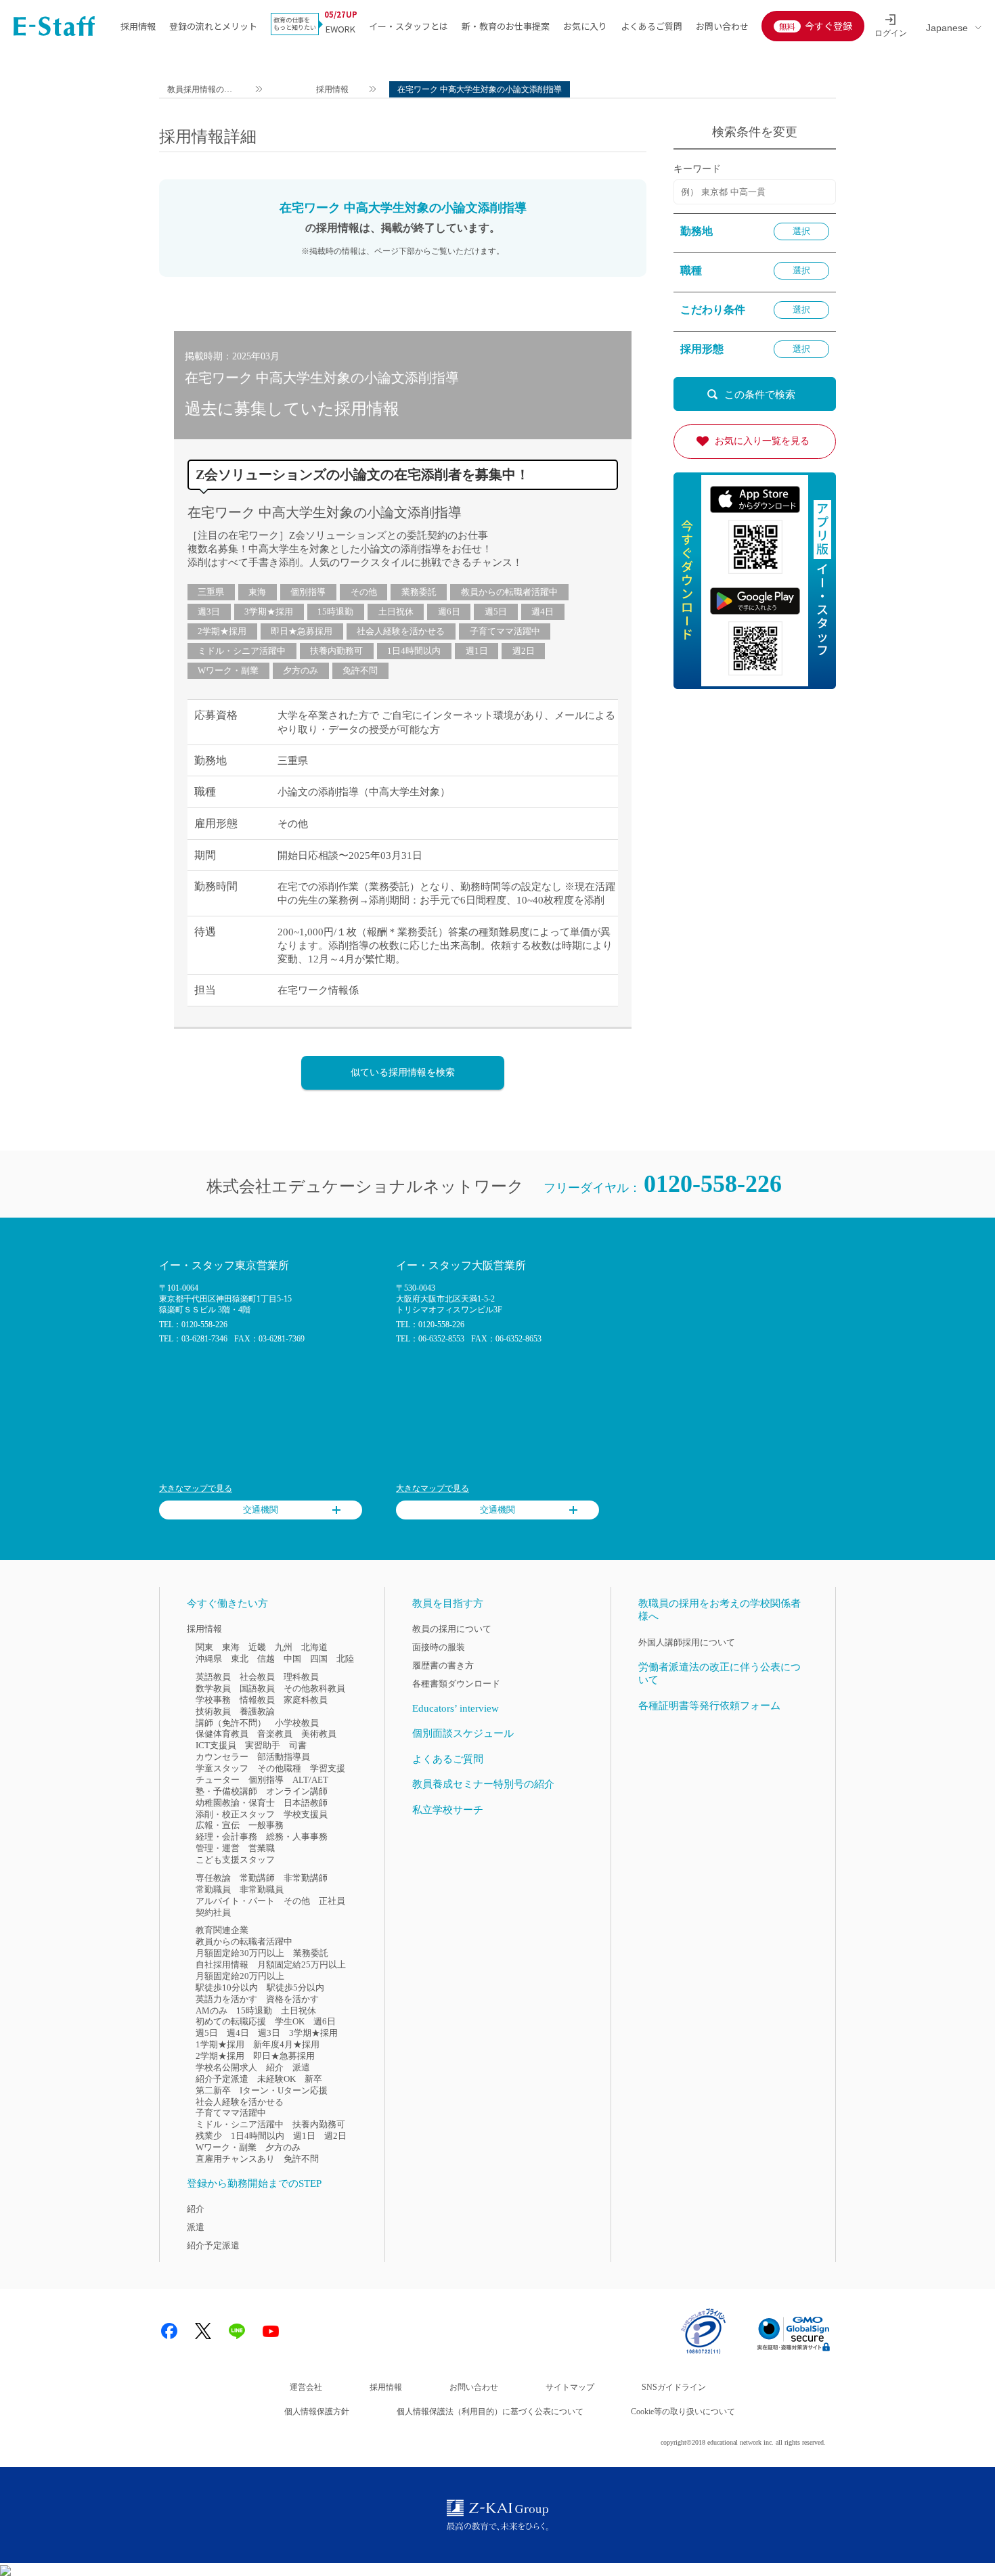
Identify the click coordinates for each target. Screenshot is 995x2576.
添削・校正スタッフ (235, 1814)
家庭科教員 (306, 1700)
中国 (292, 1659)
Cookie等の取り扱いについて (683, 2412)
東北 (240, 1659)
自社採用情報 (222, 1964)
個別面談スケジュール (463, 1733)
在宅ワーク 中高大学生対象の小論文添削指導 (325, 512)
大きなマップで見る (196, 1488)
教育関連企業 (222, 1930)
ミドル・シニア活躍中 (242, 651)
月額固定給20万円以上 (240, 1976)
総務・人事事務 (297, 1837)
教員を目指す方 (448, 1603)
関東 (204, 1647)
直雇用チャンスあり (235, 2159)
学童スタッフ (222, 1768)
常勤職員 (213, 1889)
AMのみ (212, 2011)
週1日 (477, 651)
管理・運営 (218, 1848)
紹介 (275, 2067)
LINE (237, 2331)
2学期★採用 (222, 631)
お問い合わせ (722, 26)
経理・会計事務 (226, 1837)
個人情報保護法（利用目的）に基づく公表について (490, 2412)
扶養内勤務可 (336, 651)
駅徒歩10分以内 (227, 1987)
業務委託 (419, 592)
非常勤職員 (262, 1889)
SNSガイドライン (674, 2387)
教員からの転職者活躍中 (509, 592)
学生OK (290, 2021)
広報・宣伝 (218, 1825)
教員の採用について (452, 1629)
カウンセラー (222, 1757)
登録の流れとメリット (213, 26)
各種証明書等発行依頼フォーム (709, 1706)
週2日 (524, 651)
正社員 (332, 1901)
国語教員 (257, 1688)
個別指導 (308, 592)
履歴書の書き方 (443, 1665)
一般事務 (266, 1825)
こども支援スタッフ (235, 1860)
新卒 (313, 2079)
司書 (298, 1745)
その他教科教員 (314, 1688)
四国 (319, 1659)
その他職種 (279, 1768)
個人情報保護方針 (317, 2412)
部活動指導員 (284, 1757)
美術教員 (319, 1734)
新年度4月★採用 (286, 2044)
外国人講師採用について (687, 1642)
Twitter (203, 2331)
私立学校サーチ (448, 1810)
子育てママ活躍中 (505, 631)
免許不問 (360, 670)
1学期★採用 (220, 2044)
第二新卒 (213, 2090)
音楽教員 (275, 1734)
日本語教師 (306, 1803)
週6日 (449, 612)
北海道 (314, 1647)
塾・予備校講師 (226, 1791)
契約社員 (213, 1912)
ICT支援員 (216, 1745)
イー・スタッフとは (408, 26)
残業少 (209, 2136)
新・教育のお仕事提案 (506, 26)
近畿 (257, 1647)
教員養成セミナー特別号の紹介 (483, 1784)
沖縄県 (209, 1659)
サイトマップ (570, 2387)
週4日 (543, 612)
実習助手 (263, 1745)
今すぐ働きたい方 (227, 1603)
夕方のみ (301, 670)
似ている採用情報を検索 (403, 1072)
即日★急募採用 (302, 631)
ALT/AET (310, 1780)
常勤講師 (257, 1878)
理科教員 (301, 1677)
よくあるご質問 (651, 26)
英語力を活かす (226, 1999)
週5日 (496, 612)
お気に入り (585, 26)
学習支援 (328, 1768)
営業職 (262, 1848)
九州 (284, 1647)
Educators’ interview (456, 1708)
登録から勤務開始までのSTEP (254, 2183)
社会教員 (257, 1677)
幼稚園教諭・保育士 (235, 1803)
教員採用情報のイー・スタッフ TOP (200, 91)
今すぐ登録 (828, 26)
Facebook (169, 2331)
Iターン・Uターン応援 (284, 2090)
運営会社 (306, 2387)
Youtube (271, 2331)
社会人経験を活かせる (401, 631)
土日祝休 (396, 612)
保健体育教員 (222, 1734)
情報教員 (257, 1700)
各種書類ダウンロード (456, 1684)
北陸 (345, 1659)
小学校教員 (297, 1723)
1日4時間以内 (414, 651)
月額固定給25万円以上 (302, 1964)
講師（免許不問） (231, 1723)
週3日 (209, 612)
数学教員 (213, 1688)
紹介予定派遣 (222, 2079)
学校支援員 (306, 1814)
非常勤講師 (306, 1878)
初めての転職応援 (231, 2021)
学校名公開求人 (226, 2067)
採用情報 (138, 26)
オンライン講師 (297, 1791)
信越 (266, 1659)
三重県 (211, 592)
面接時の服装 (439, 1647)
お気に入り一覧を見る (762, 441)
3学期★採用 (269, 612)
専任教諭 (213, 1878)
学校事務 (213, 1700)
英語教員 (213, 1677)
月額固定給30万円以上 (240, 1953)
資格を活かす (292, 1999)
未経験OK (277, 2079)
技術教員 (213, 1711)
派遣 (301, 2067)
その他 (364, 592)
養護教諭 (257, 1711)
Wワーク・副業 (228, 670)
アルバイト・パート (235, 1901)
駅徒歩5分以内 (295, 1987)
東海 (257, 592)
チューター (218, 1780)
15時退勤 (335, 612)
